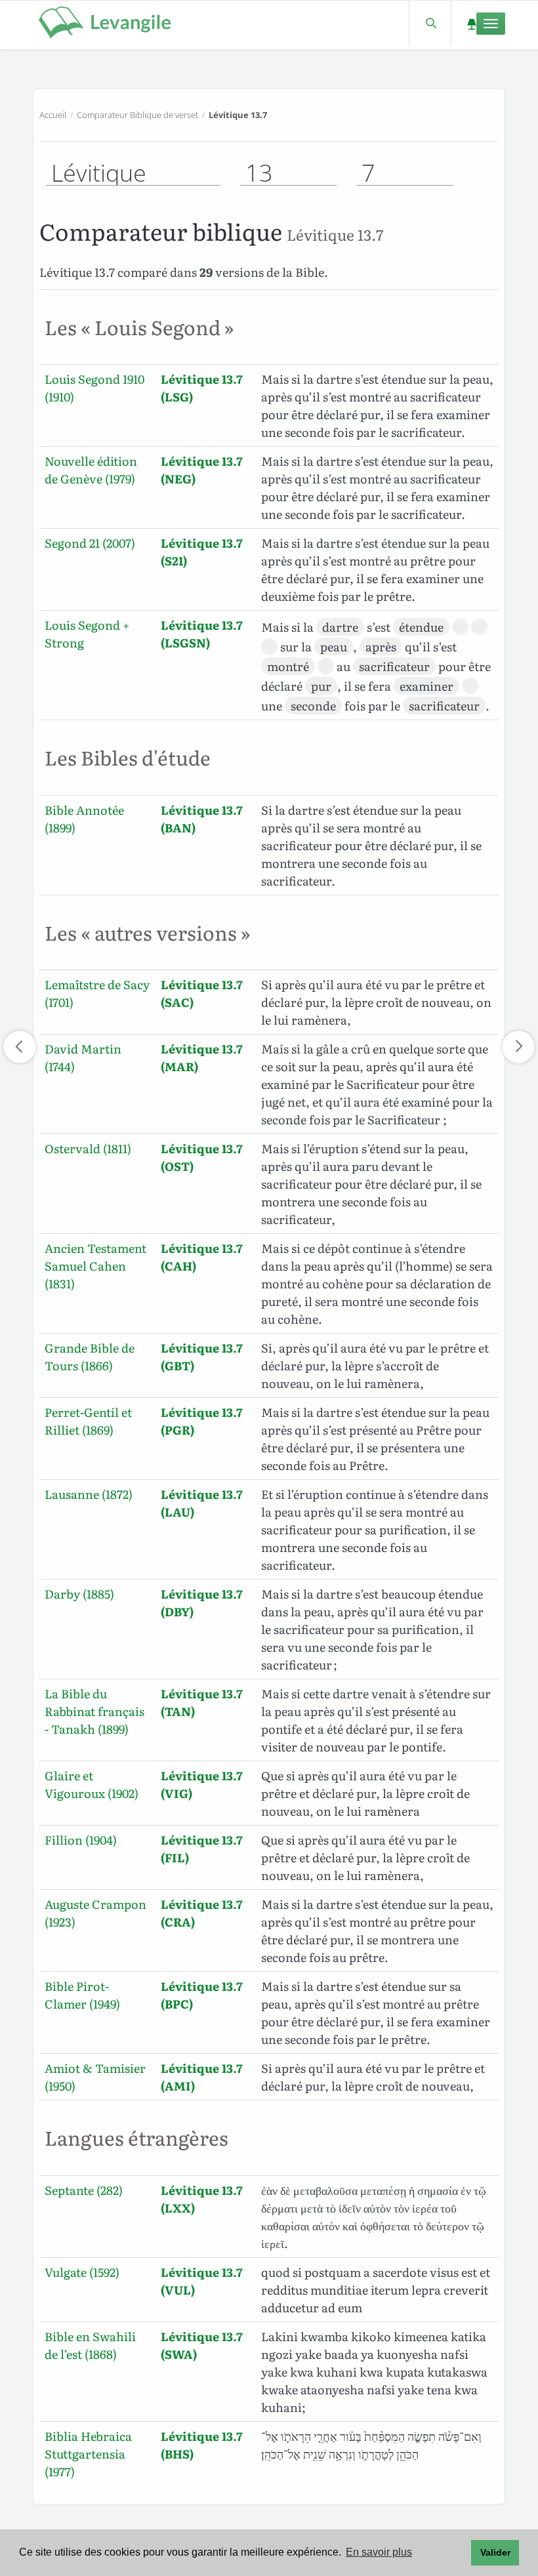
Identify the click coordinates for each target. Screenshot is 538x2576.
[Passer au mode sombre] (471, 23)
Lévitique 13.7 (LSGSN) (202, 634)
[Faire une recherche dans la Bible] (430, 23)
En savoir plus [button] (379, 2552)
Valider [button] (495, 2552)
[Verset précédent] (20, 1047)
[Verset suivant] (518, 1047)
